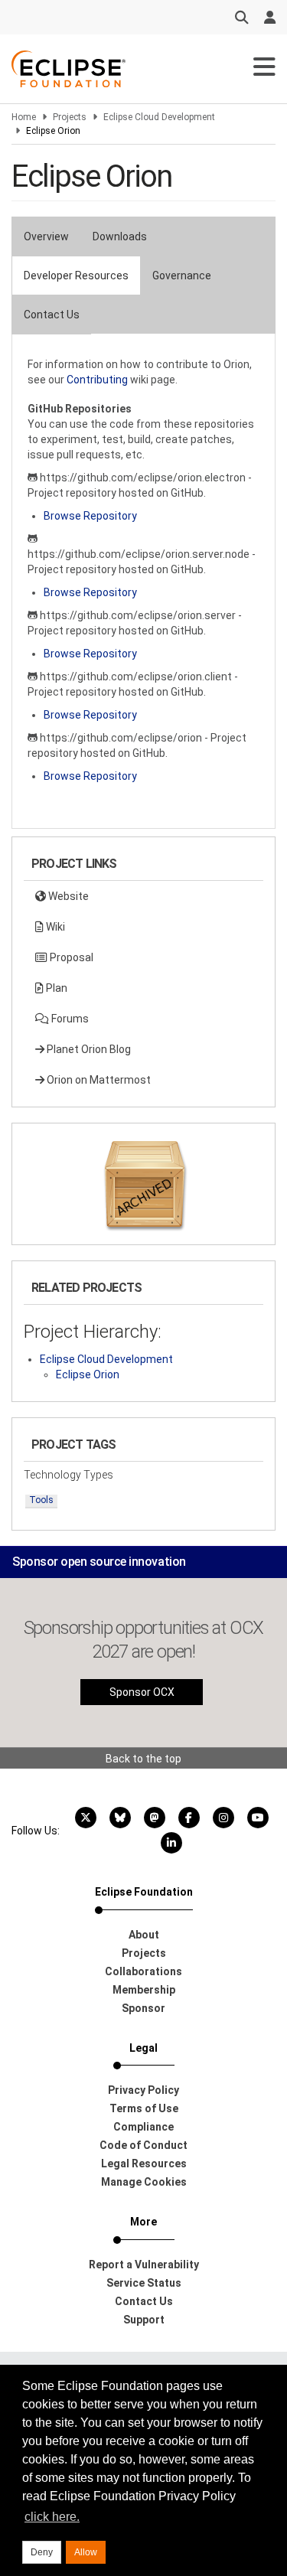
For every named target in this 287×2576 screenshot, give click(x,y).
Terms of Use (144, 2108)
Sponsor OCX (142, 1692)
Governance (182, 276)
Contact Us (52, 315)
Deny (42, 2552)
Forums (69, 1019)
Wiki (54, 927)
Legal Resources (144, 2164)
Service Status (144, 2283)
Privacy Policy (143, 2090)
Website (67, 896)
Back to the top (143, 1759)
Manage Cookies (144, 2182)
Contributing (97, 380)
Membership (144, 1990)
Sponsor (143, 2008)
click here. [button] (52, 2517)
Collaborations (143, 1971)
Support (144, 2320)
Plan (55, 988)
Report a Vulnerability (144, 2265)
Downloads (120, 236)
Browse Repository (90, 516)
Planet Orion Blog (88, 1049)
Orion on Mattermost (98, 1080)
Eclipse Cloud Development (159, 117)
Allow (86, 2552)
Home (24, 117)
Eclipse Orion (88, 1374)
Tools (41, 1500)
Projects (70, 117)
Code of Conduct (143, 2145)
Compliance (143, 2127)
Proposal (70, 957)
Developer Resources (76, 276)
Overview (46, 236)
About (144, 1935)
